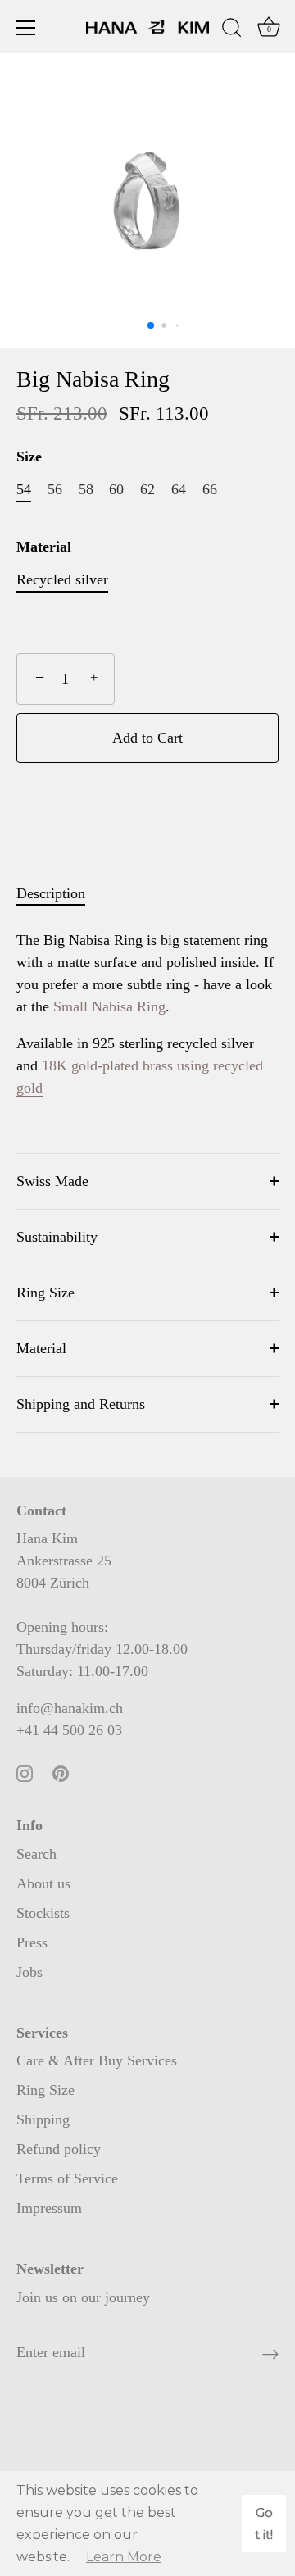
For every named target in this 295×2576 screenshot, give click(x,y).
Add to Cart (147, 738)
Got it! (264, 2524)
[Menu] (26, 28)
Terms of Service (67, 2178)
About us (43, 1883)
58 (86, 489)
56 (55, 489)
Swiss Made (52, 1181)
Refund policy (59, 2149)
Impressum (49, 2208)
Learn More (124, 2557)
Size (29, 457)
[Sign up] (270, 2353)
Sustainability (57, 1237)
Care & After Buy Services (97, 2060)
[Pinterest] (61, 1772)
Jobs (29, 1972)
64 (179, 489)
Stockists (43, 1913)
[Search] (232, 30)
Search (36, 1854)
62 (147, 489)
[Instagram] (25, 1772)
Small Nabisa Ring (109, 1006)
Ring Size (45, 1293)
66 (210, 489)
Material (44, 547)
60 (116, 489)
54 (24, 489)
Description (51, 893)
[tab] (59, 894)
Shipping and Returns (81, 1404)
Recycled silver (62, 579)
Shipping (43, 2119)
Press (32, 1942)
